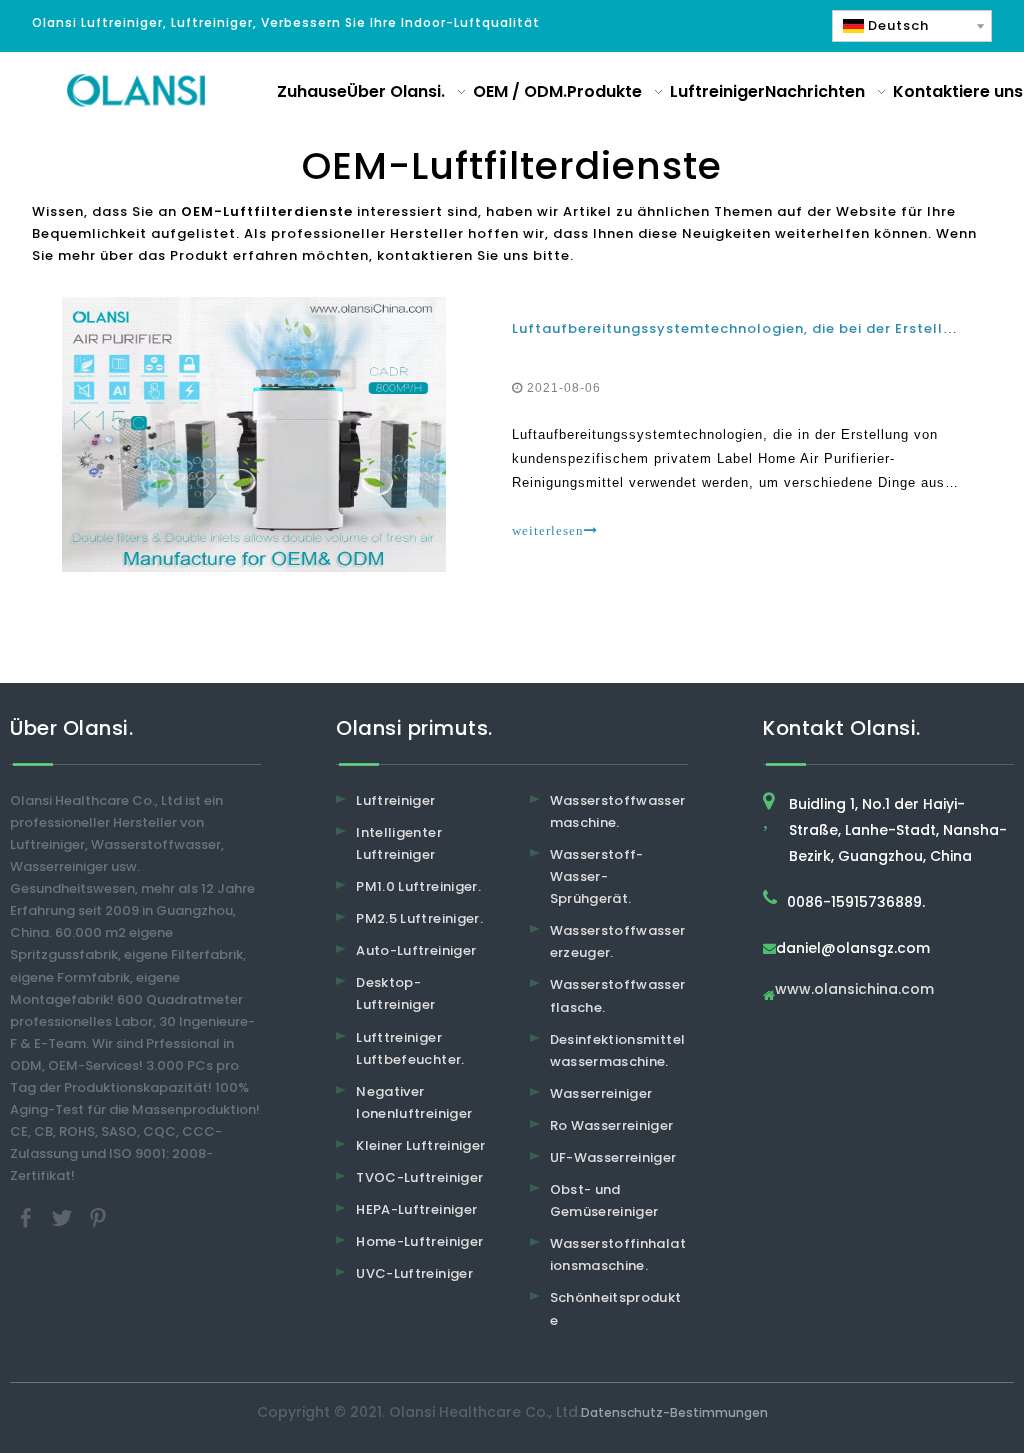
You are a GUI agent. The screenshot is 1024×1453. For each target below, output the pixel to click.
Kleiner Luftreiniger (420, 1145)
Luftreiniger (395, 800)
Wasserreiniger (601, 1093)
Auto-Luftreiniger (416, 950)
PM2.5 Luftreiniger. (419, 918)
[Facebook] (28, 1217)
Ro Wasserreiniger (612, 1125)
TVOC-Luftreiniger (419, 1177)
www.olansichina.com (854, 990)
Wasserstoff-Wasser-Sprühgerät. (597, 876)
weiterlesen (548, 530)
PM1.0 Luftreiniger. (418, 886)
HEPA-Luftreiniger (416, 1209)
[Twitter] (64, 1217)
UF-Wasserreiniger (613, 1157)
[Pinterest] (98, 1217)
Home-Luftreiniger (419, 1241)
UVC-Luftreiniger (414, 1273)
